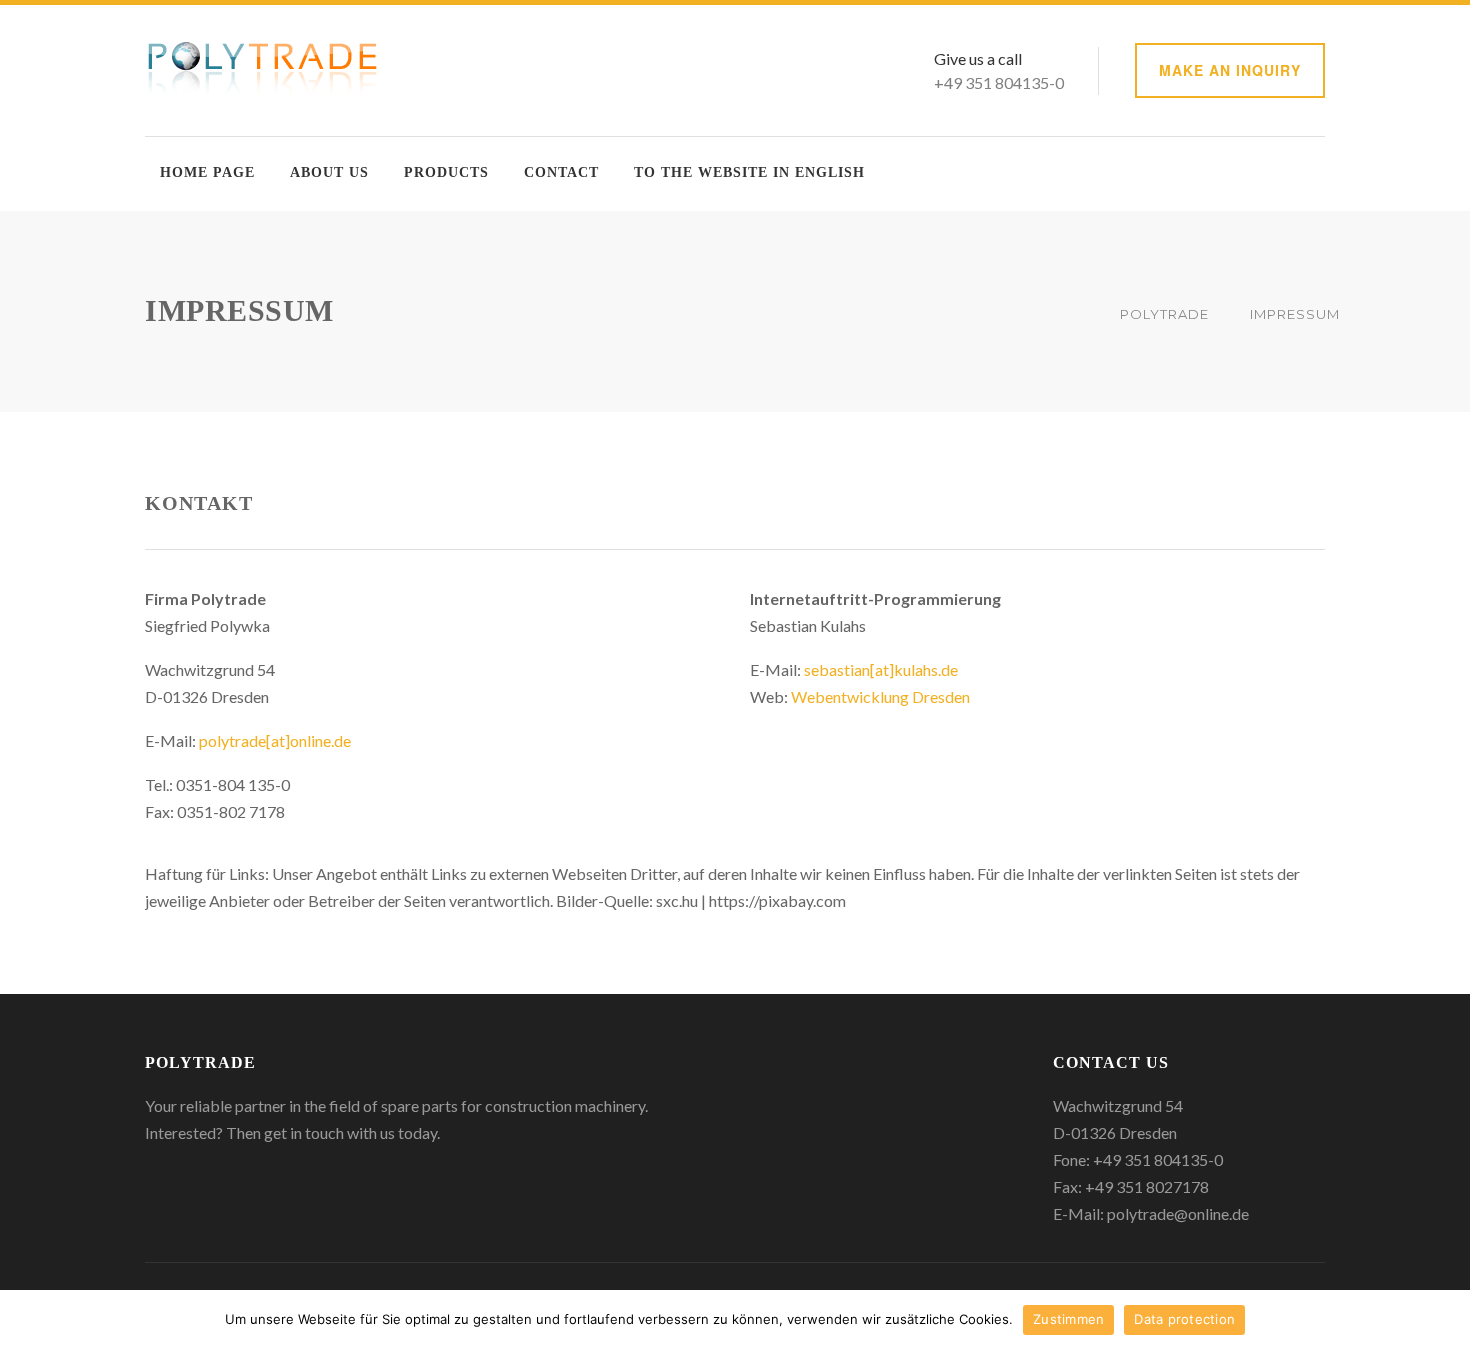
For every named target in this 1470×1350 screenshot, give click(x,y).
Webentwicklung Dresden (880, 696)
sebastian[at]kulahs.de (881, 669)
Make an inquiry (1230, 70)
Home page (207, 172)
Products (446, 172)
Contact (561, 172)
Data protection (1184, 1319)
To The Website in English (749, 172)
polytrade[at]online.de (275, 740)
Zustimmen (1068, 1319)
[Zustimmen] (1445, 1320)
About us (329, 172)
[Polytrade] (264, 68)
